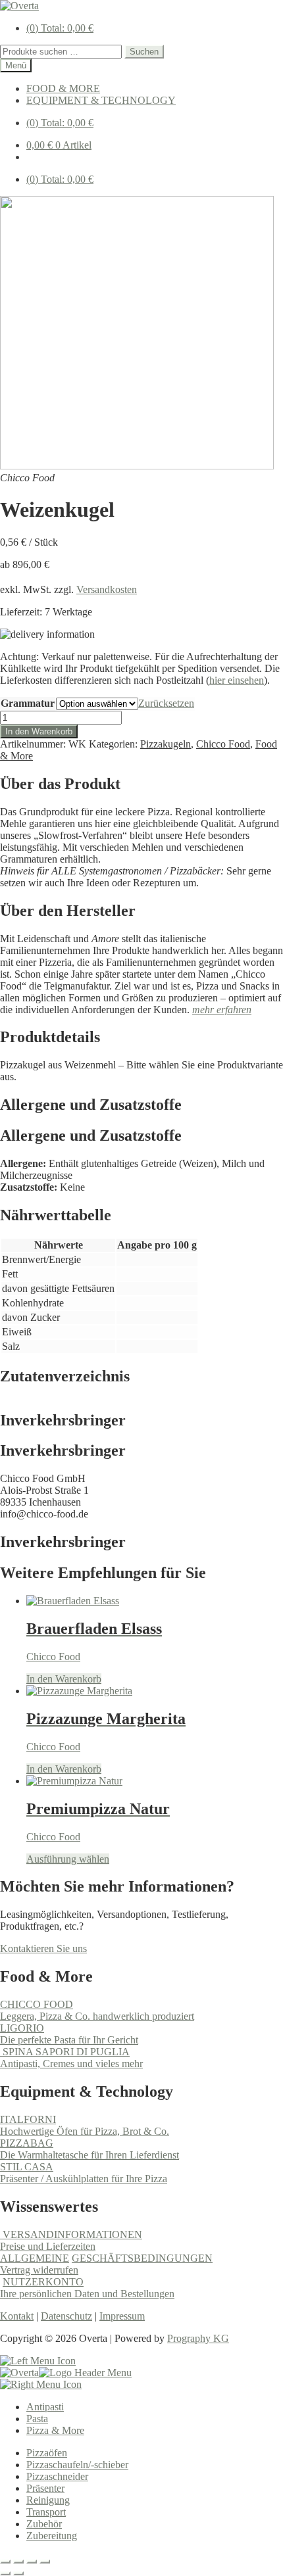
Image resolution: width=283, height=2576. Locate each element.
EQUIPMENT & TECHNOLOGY (101, 100)
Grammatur (28, 703)
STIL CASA (27, 2167)
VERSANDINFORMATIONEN (71, 2234)
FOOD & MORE (63, 88)
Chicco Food (223, 744)
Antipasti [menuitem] (45, 2407)
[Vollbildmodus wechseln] (18, 2562)
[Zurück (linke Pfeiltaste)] (5, 2573)
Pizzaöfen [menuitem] (47, 2453)
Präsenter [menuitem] (45, 2488)
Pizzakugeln (166, 744)
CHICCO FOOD (37, 2004)
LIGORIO (22, 2028)
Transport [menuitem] (46, 2512)
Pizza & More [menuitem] (55, 2430)
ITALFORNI (28, 2119)
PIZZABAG (27, 2143)
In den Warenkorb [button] (64, 1679)
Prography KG (198, 2338)
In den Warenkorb (39, 731)
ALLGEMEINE (35, 2258)
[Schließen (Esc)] (45, 2562)
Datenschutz (66, 2316)
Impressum (122, 2316)
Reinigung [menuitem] (48, 2500)
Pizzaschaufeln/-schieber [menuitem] (77, 2465)
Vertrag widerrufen (39, 2270)
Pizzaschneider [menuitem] (57, 2476)
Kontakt (17, 2316)
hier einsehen (237, 680)
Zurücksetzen (166, 703)
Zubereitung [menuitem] (52, 2536)
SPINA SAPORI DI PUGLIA (65, 2052)
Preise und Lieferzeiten (48, 2246)
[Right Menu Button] (41, 2384)
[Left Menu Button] (38, 2361)
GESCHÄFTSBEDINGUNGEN (142, 2258)
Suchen (144, 52)
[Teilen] (32, 2562)
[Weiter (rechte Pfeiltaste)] (18, 2573)
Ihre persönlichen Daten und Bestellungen (87, 2294)
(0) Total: (60, 28)
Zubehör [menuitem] (44, 2524)
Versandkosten (107, 589)
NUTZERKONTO (43, 2282)
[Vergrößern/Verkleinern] (5, 2562)
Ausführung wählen (68, 1859)
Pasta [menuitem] (37, 2419)
